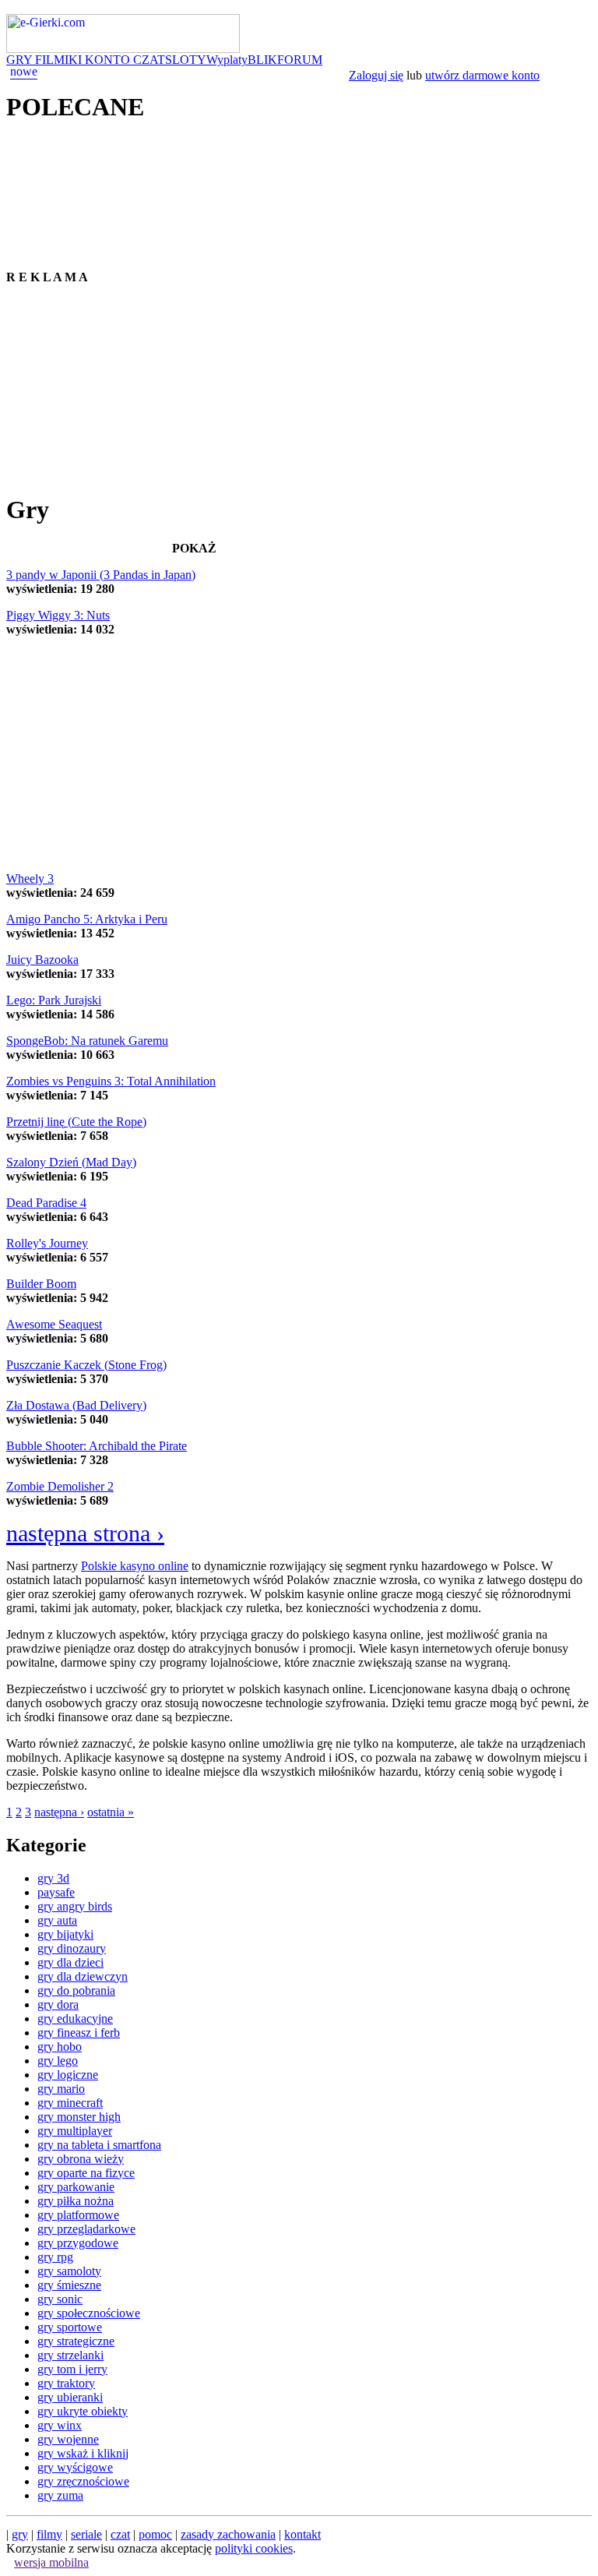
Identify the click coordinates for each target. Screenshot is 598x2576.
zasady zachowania (228, 2534)
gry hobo (60, 2047)
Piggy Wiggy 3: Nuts (58, 615)
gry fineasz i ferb (79, 2033)
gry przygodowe (78, 2243)
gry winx (60, 2425)
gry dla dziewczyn (83, 1976)
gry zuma (60, 2495)
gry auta (57, 1920)
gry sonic (60, 2299)
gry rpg (55, 2257)
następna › (59, 1812)
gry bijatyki (65, 1934)
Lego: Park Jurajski (54, 1000)
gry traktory (66, 2383)
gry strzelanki (70, 2355)
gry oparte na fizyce (86, 2173)
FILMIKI (60, 60)
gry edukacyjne (75, 2018)
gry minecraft (70, 2103)
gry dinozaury (72, 1948)
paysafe (56, 1892)
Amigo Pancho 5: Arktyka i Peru (87, 919)
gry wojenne (68, 2439)
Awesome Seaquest (54, 1324)
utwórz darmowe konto (482, 75)
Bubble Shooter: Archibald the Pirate (97, 1446)
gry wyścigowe (75, 2467)
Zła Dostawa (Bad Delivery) (76, 1405)
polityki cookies (254, 2548)
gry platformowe (78, 2215)
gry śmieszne (69, 2285)
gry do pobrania (76, 1990)
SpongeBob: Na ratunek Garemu (87, 1041)
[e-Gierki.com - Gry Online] (123, 49)
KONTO (109, 60)
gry (20, 2534)
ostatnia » (111, 1812)
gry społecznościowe (89, 2313)
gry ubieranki (70, 2397)
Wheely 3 (30, 879)
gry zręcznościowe (83, 2481)
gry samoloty (69, 2271)
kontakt (303, 2534)
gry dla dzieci (70, 1962)
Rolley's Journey (47, 1243)
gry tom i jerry (72, 2369)
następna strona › (85, 1533)
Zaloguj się (376, 75)
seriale (86, 2534)
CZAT (149, 60)
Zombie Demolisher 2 (60, 1486)
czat (120, 2534)
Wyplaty (227, 60)
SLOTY (186, 60)
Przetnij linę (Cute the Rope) (76, 1122)
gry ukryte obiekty (83, 2411)
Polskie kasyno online (135, 1566)
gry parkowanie (76, 2187)
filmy (49, 2534)
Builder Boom (41, 1284)
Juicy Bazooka (42, 960)
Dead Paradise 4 (46, 1203)
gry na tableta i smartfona (99, 2145)
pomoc (155, 2534)
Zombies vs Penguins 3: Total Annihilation (111, 1081)
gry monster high (79, 2117)
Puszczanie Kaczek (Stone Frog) (86, 1365)
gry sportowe (70, 2327)
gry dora (58, 2004)
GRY (21, 60)
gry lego (58, 2061)
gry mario (61, 2089)
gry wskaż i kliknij (83, 2453)
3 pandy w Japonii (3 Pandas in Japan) (101, 575)
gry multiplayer (75, 2131)
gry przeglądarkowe (86, 2229)
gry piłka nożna (76, 2201)
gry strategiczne (76, 2341)
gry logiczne (68, 2075)
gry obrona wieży (81, 2159)
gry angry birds (75, 1906)
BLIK (262, 60)
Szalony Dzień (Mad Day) (71, 1162)
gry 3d (53, 1878)
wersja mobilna (51, 2562)
